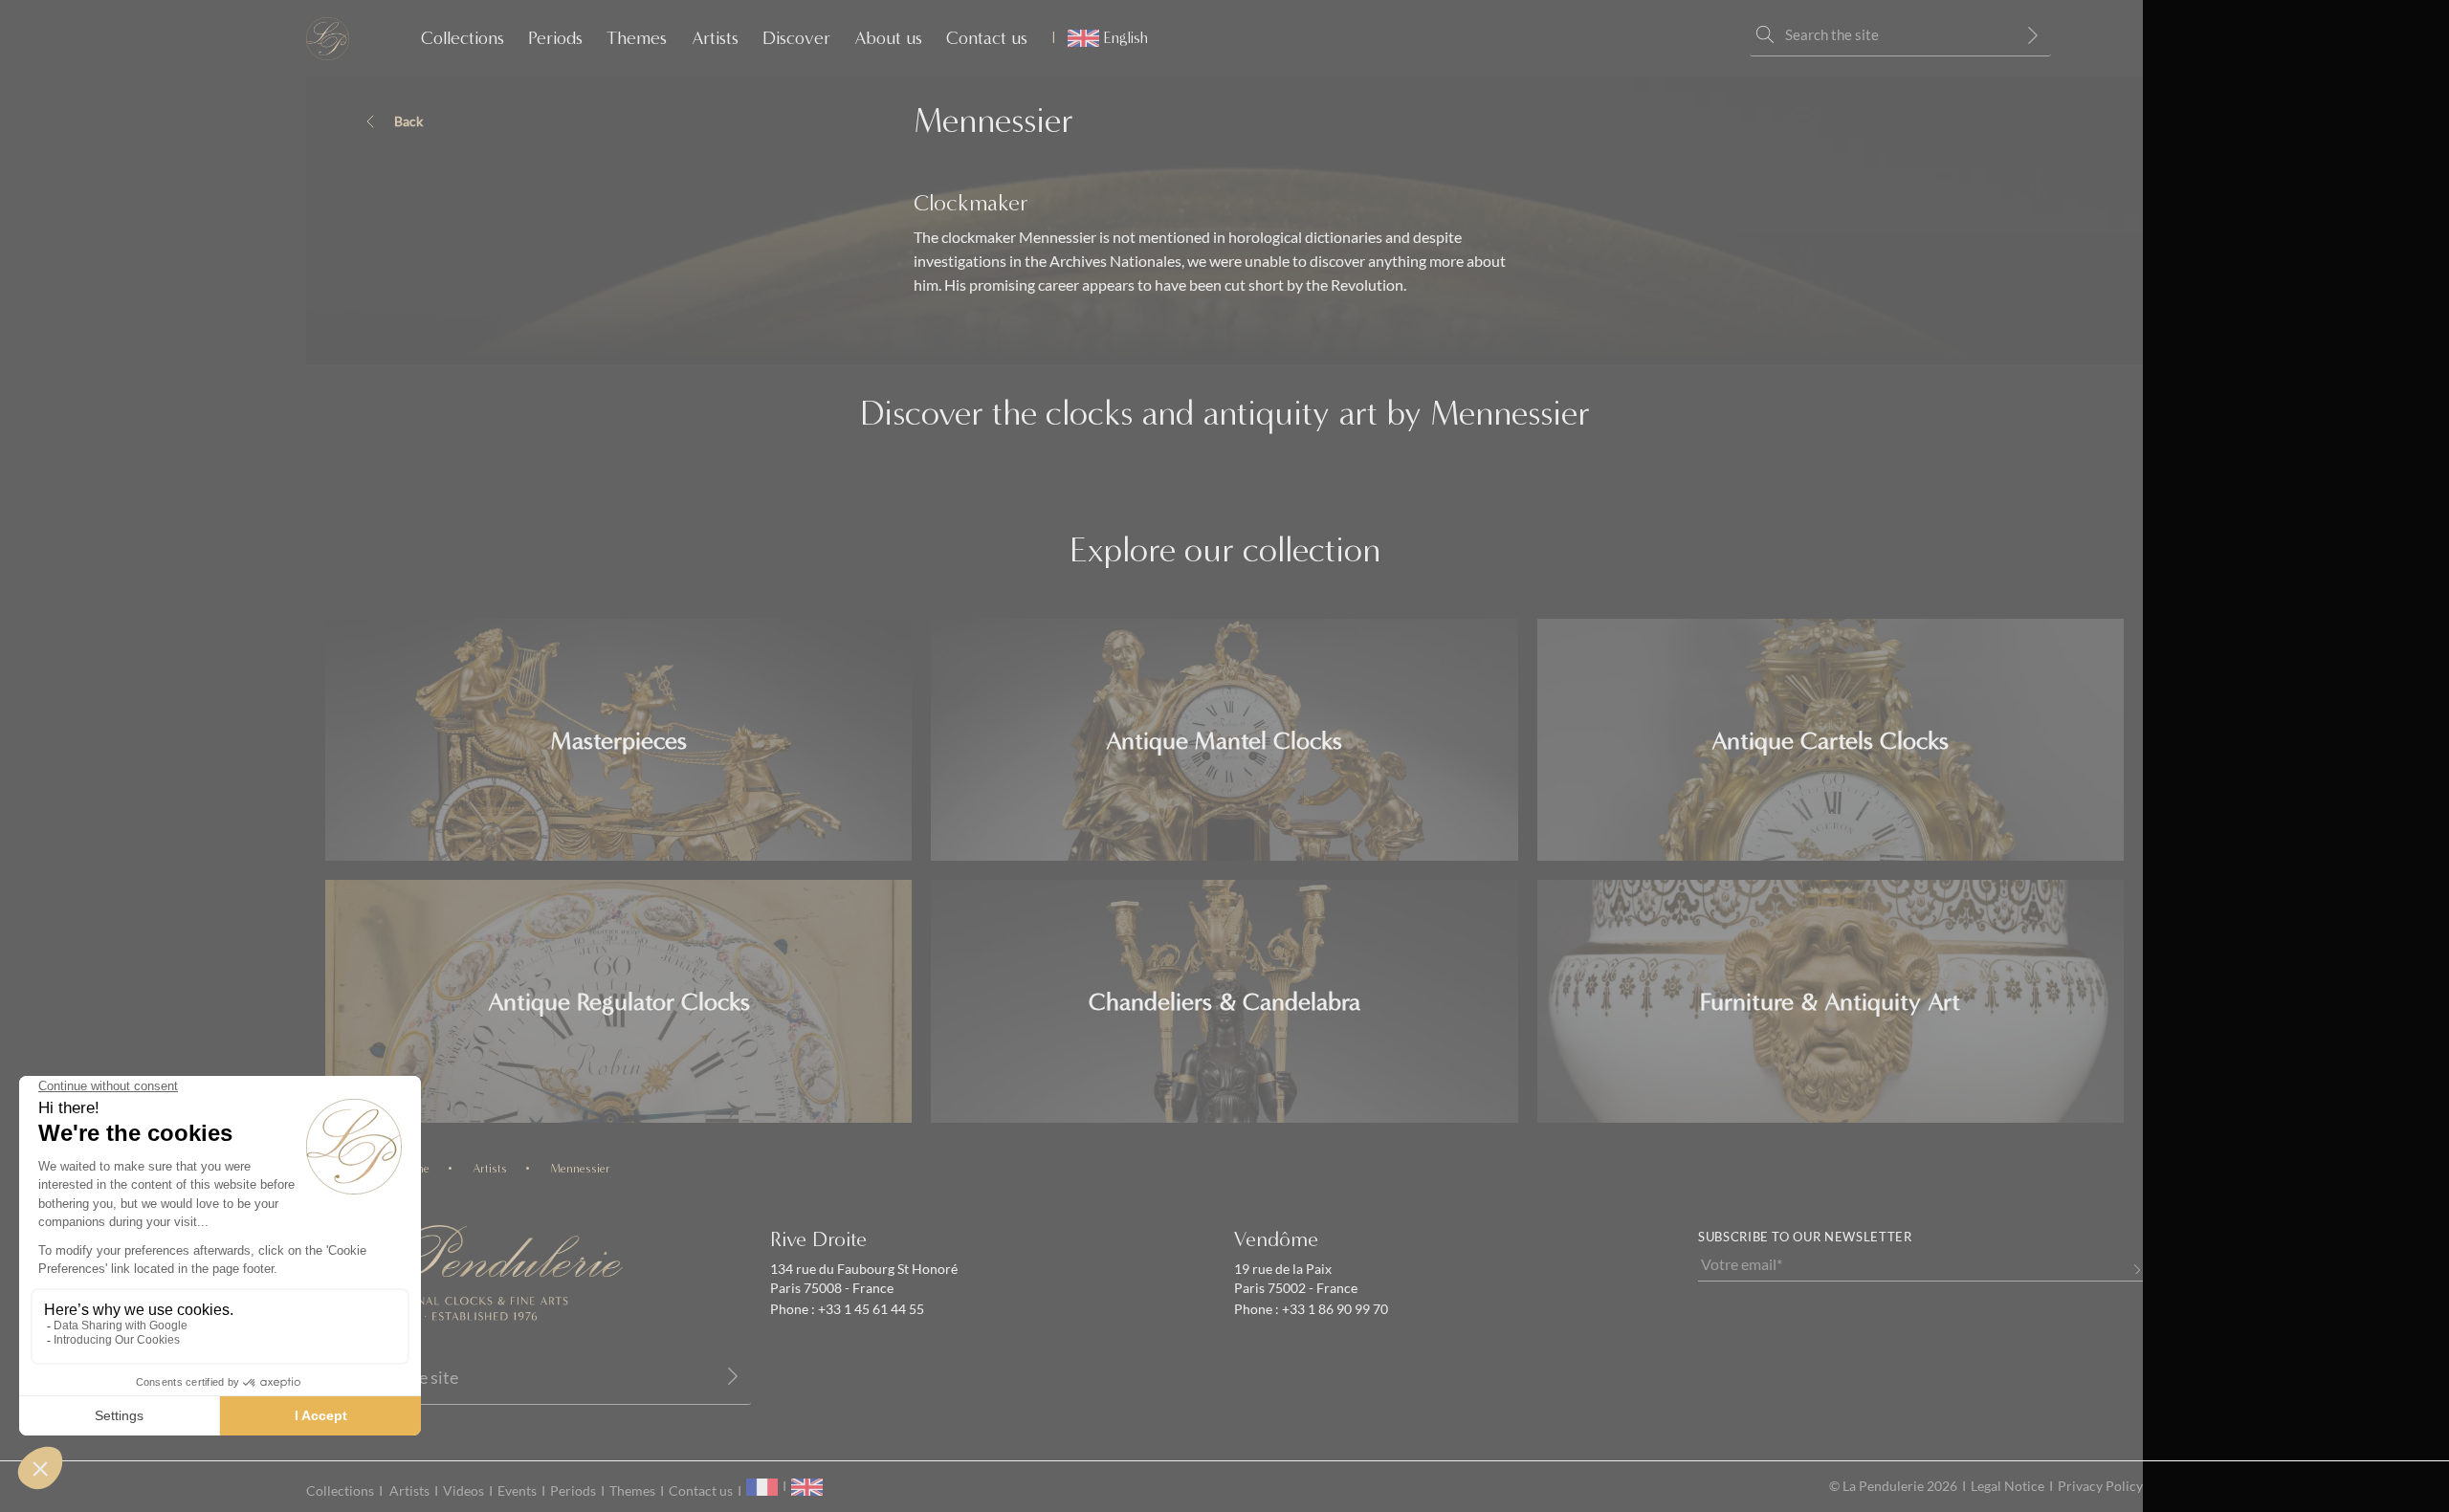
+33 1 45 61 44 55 (870, 1309)
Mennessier (580, 1168)
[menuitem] (1100, 38)
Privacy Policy (2100, 1486)
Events (517, 1491)
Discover (796, 38)
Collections (463, 38)
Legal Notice (2008, 1486)
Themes (637, 38)
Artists (715, 38)
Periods (555, 38)
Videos (463, 1491)
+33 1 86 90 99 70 (1334, 1309)
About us (888, 38)
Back (408, 121)
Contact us (987, 38)
